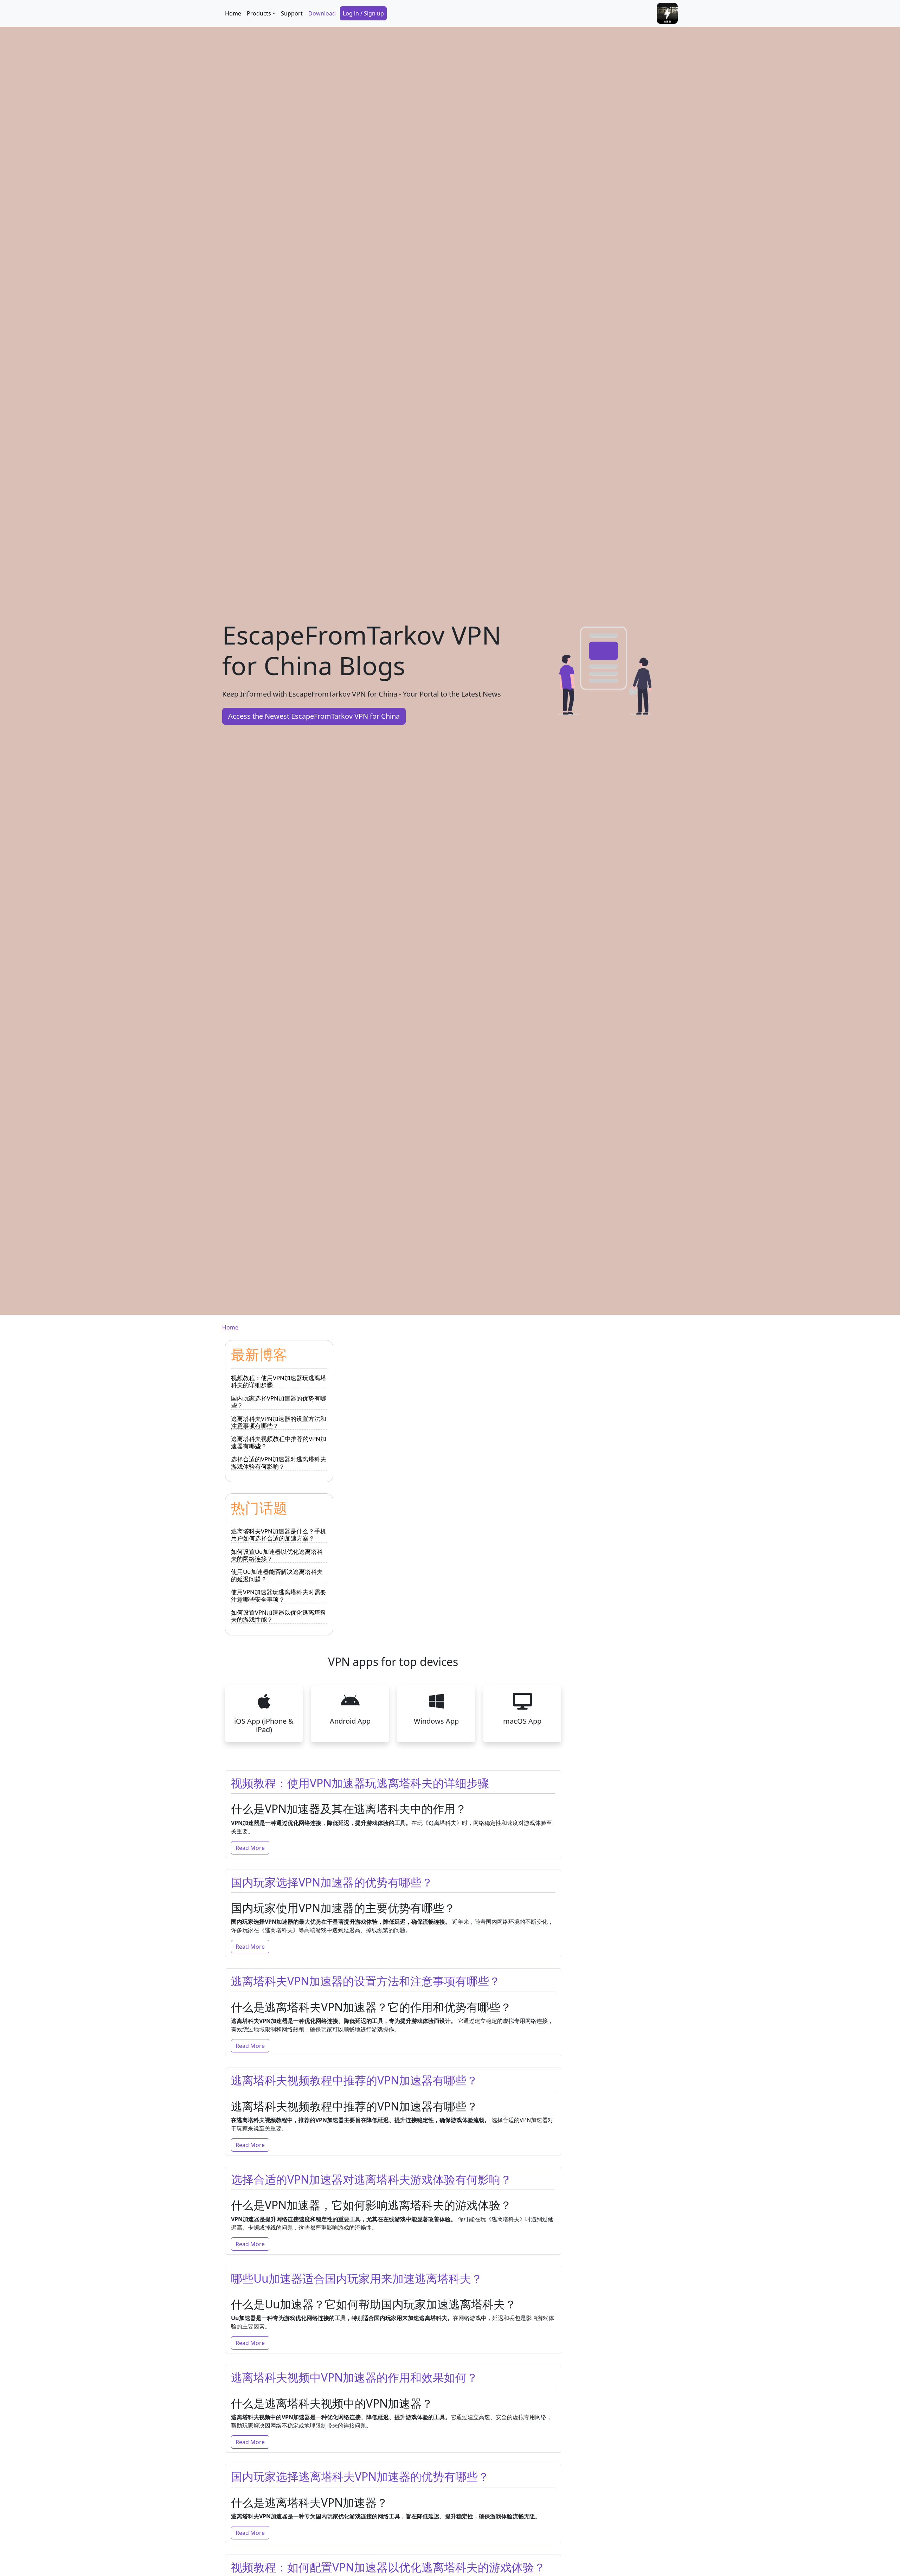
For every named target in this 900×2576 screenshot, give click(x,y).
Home (233, 13)
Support (292, 13)
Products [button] (259, 13)
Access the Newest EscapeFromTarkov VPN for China (314, 716)
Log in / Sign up (363, 13)
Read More (250, 1848)
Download (322, 13)
